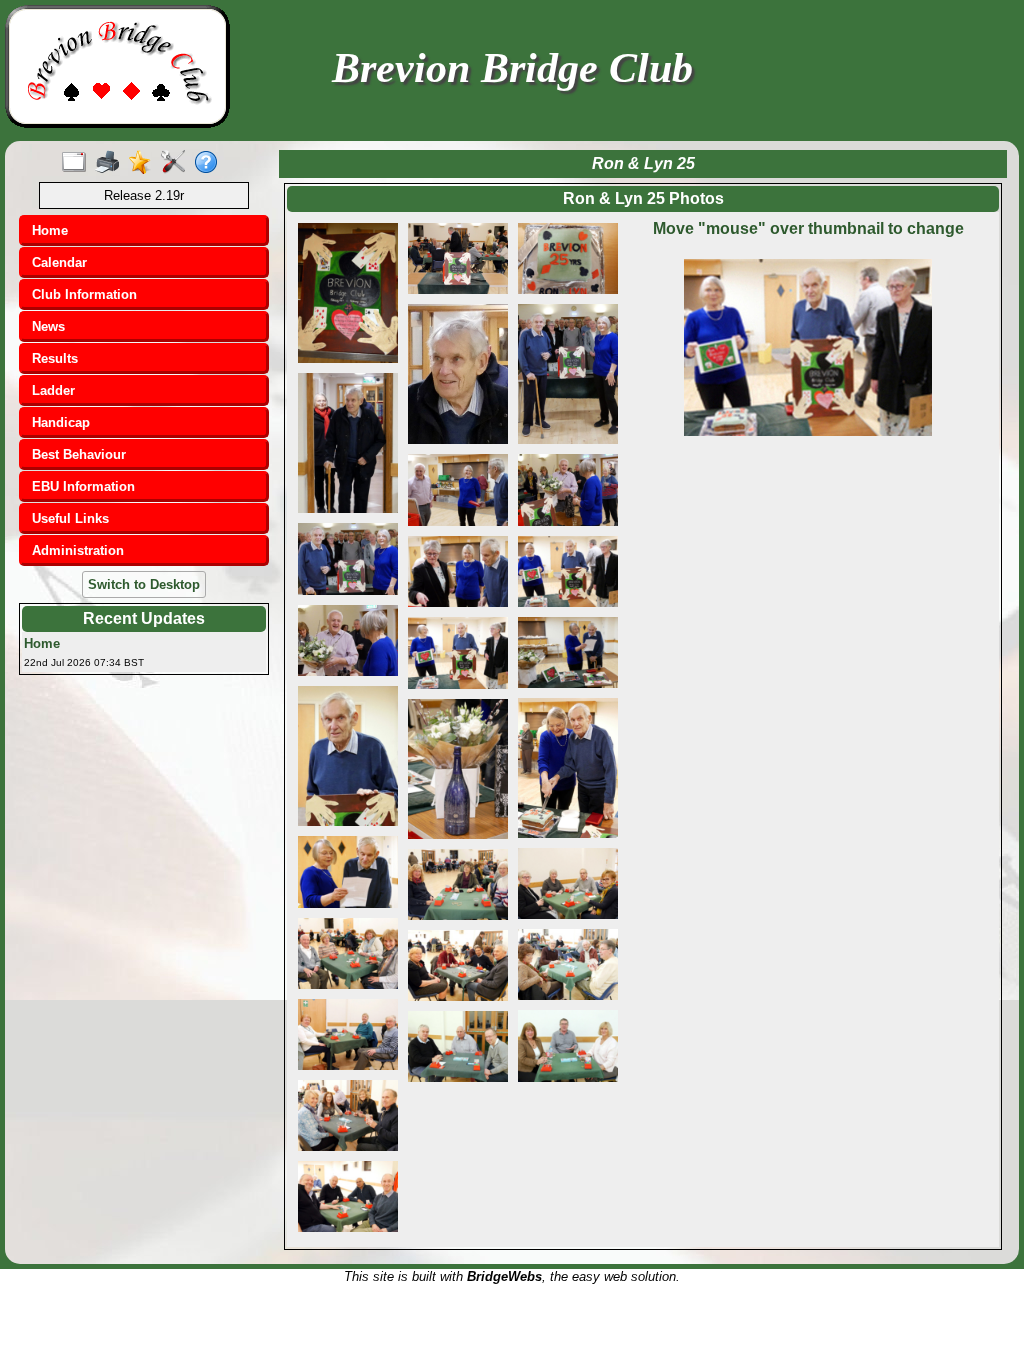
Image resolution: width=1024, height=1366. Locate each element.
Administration (78, 550)
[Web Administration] (177, 163)
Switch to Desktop (144, 584)
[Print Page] (111, 163)
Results (55, 358)
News (48, 326)
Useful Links (70, 518)
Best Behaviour (79, 454)
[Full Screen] (78, 163)
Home (50, 230)
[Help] (210, 163)
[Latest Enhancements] (144, 163)
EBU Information (83, 486)
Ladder (53, 390)
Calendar (59, 262)
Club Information (84, 294)
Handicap (61, 422)
